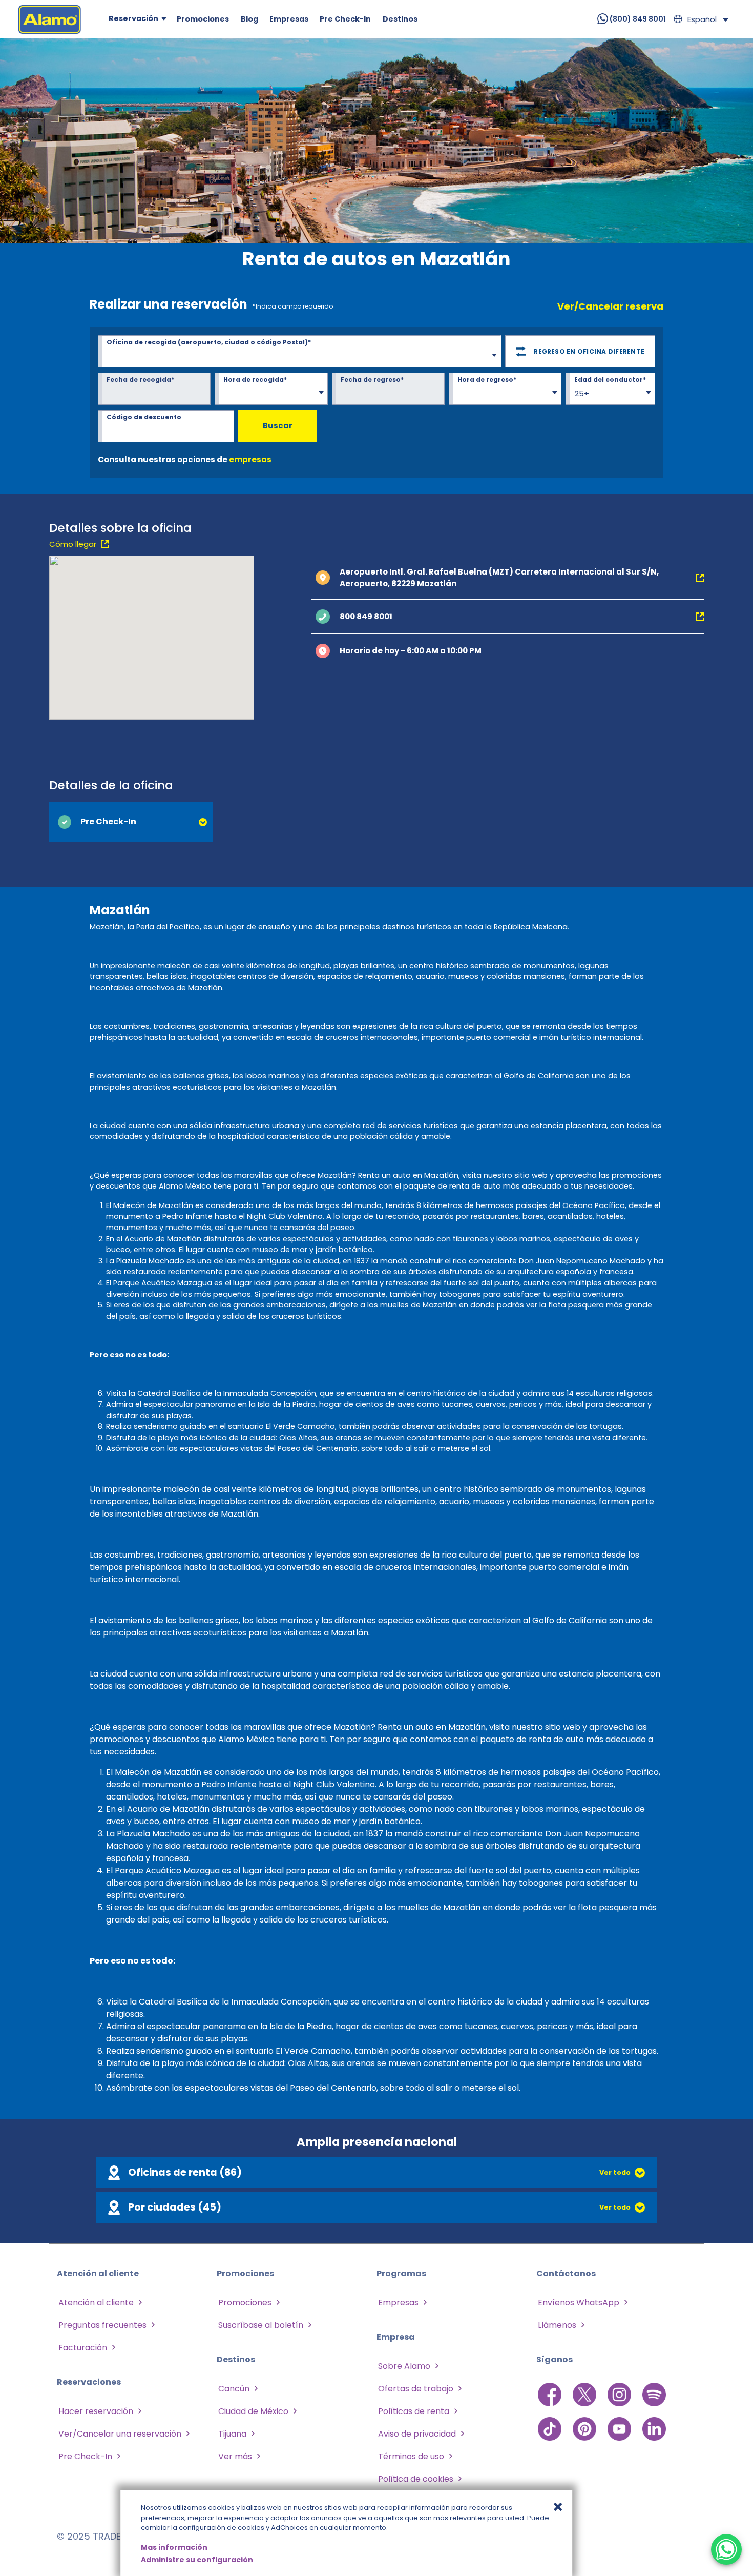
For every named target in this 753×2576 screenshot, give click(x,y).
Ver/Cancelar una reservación (120, 2434)
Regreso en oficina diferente (589, 351)
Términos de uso (411, 2456)
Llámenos (557, 2325)
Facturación (83, 2348)
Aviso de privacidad (417, 2434)
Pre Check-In (85, 2456)
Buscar (278, 426)
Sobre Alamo (404, 2366)
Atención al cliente (96, 2303)
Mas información (174, 2547)
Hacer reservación (96, 2411)
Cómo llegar (73, 544)
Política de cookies (416, 2479)
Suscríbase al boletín (261, 2325)
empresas (250, 459)
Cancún (234, 2389)
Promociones (245, 2303)
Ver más (235, 2456)
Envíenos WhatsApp (579, 2303)
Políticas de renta (414, 2411)
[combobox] (299, 353)
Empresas (398, 2303)
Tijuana (232, 2434)
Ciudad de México (253, 2411)
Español (702, 19)
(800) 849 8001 (637, 19)
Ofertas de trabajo (416, 2389)
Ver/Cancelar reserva (610, 306)
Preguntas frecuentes (102, 2325)
